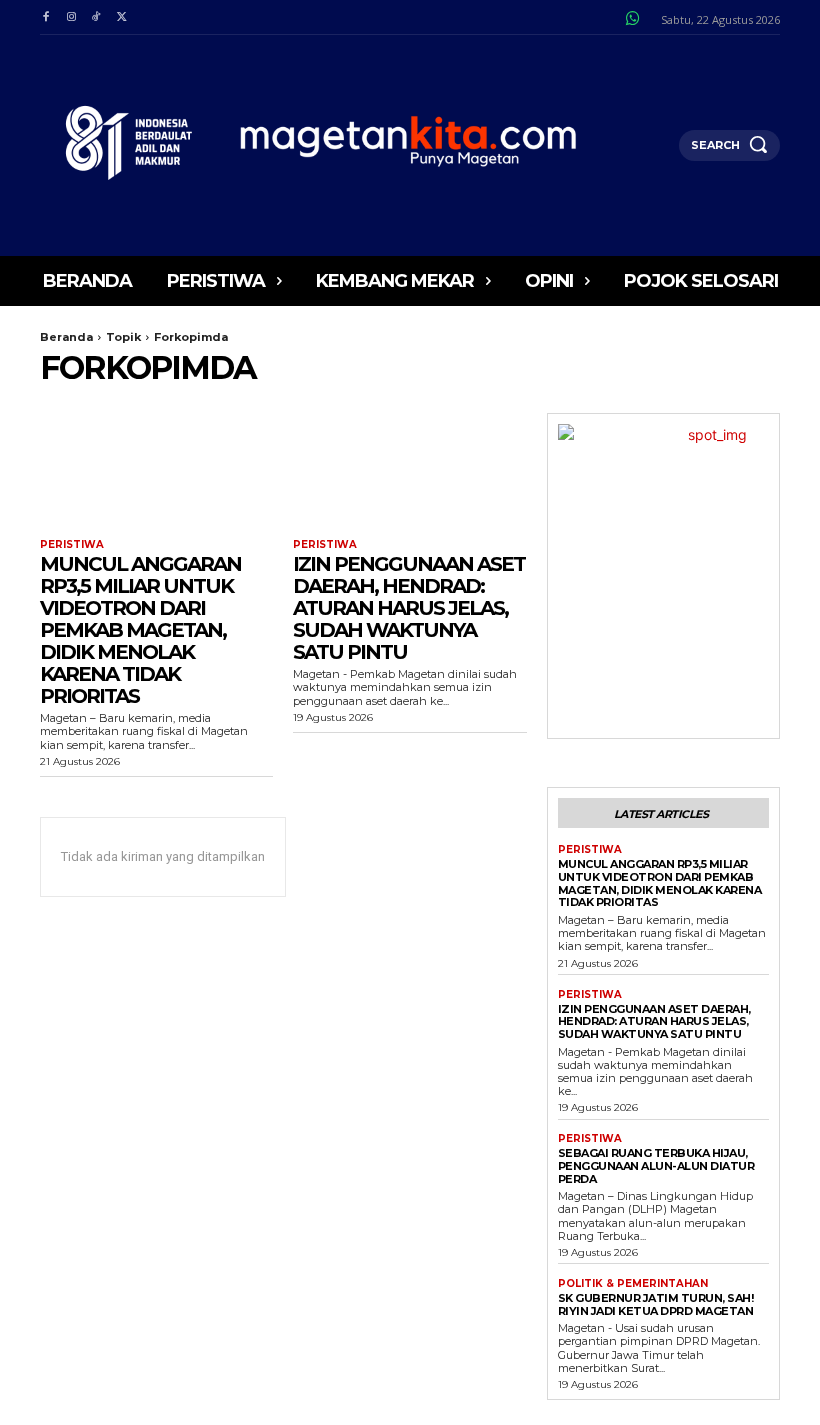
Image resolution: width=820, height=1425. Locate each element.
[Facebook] (45, 17)
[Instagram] (70, 17)
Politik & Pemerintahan (633, 1284)
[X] (121, 17)
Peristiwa (72, 545)
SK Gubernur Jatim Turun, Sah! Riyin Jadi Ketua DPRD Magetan (656, 1304)
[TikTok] (96, 17)
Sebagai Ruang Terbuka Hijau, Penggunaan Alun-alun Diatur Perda (656, 1165)
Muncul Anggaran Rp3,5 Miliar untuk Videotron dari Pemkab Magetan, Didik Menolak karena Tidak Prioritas (140, 630)
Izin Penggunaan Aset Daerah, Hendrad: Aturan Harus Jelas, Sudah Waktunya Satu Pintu (409, 608)
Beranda (66, 337)
